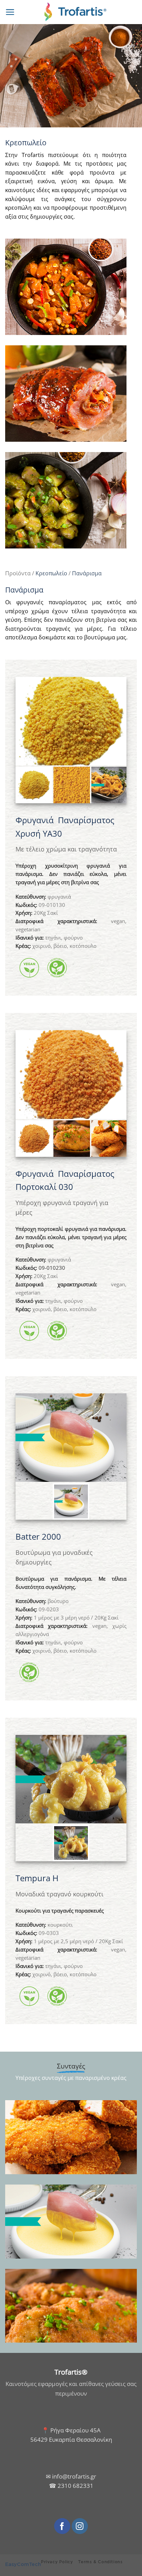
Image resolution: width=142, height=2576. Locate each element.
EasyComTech (23, 2564)
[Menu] (10, 12)
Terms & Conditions (100, 2562)
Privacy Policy (57, 2562)
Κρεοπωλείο (51, 573)
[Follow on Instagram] (80, 2526)
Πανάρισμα (87, 573)
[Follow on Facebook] (62, 2526)
